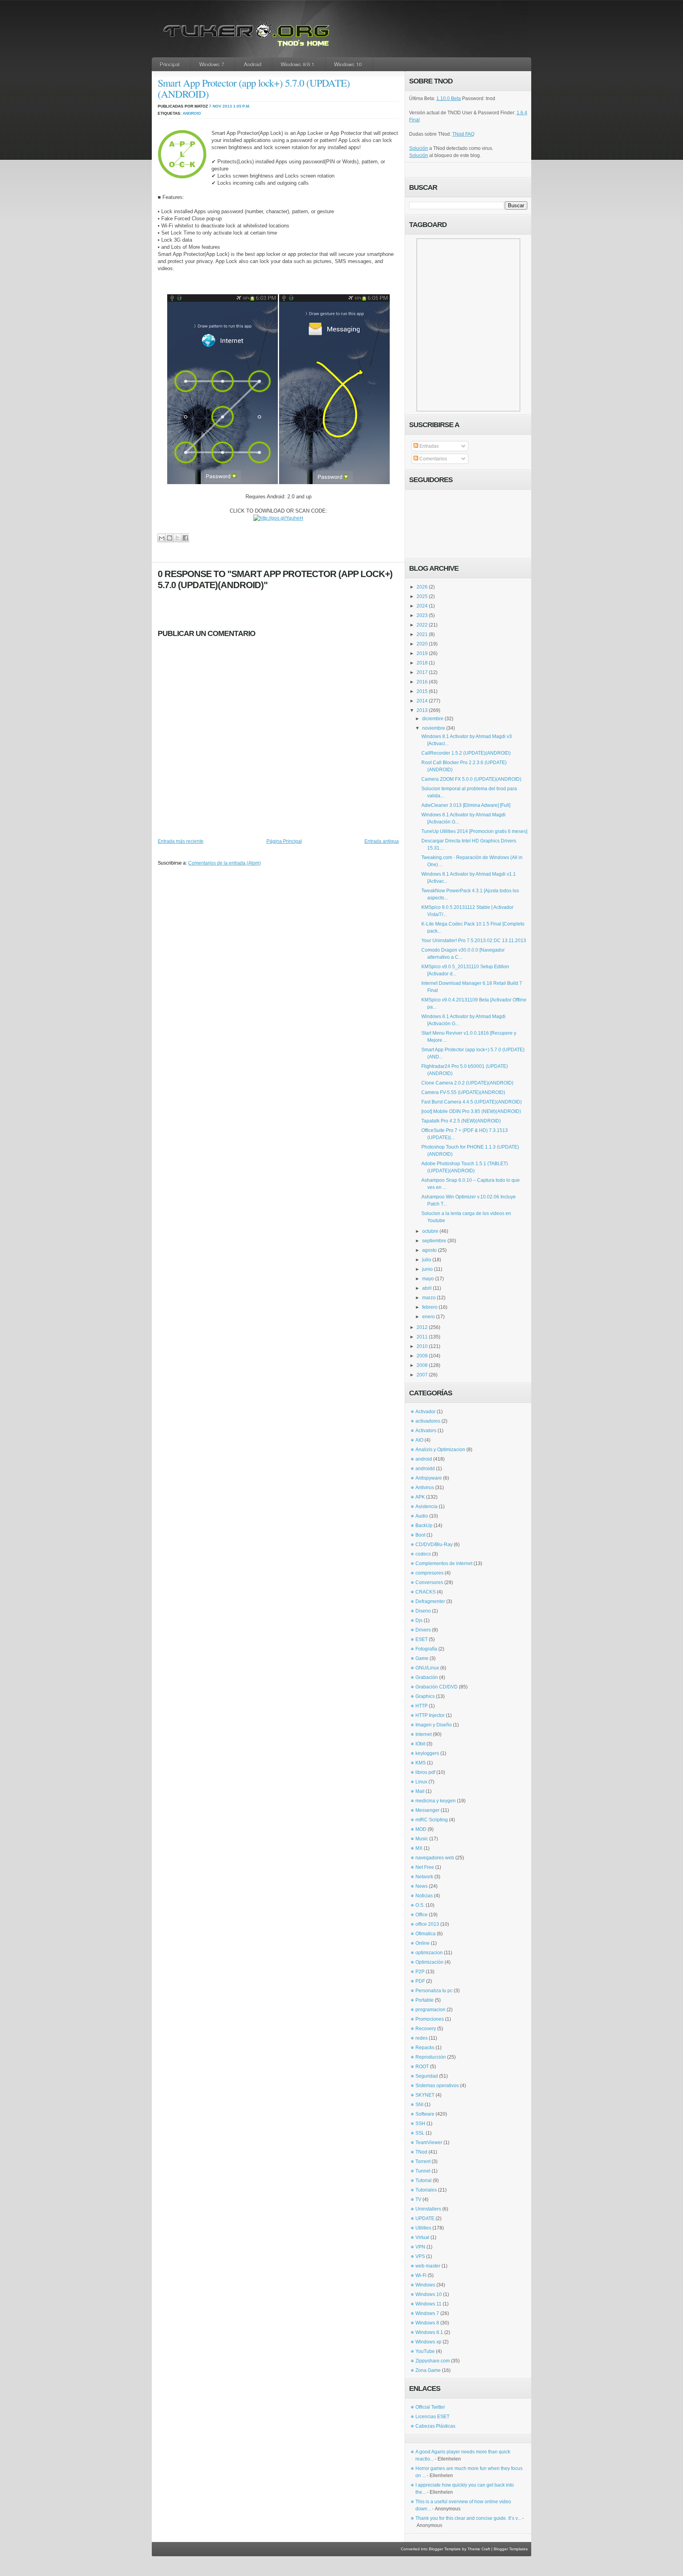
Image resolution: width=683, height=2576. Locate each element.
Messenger (427, 1810)
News (422, 1886)
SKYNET (425, 2095)
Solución (419, 148)
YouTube (425, 2351)
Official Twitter (430, 2407)
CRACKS (425, 1592)
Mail (420, 1791)
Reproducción (431, 2057)
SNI (419, 2105)
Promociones (430, 2019)
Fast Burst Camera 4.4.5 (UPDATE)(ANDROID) (472, 1102)
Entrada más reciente (181, 841)
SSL (420, 2133)
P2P (420, 1972)
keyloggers (427, 1753)
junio (427, 1269)
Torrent (423, 2161)
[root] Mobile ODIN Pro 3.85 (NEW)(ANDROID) (471, 1111)
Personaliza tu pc (434, 1991)
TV (418, 2199)
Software (425, 2114)
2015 (422, 691)
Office (422, 1915)
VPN (420, 2247)
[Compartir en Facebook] (185, 538)
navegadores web (435, 1858)
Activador (425, 1412)
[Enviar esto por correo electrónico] (161, 538)
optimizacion (429, 1953)
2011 (422, 1337)
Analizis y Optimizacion (440, 1450)
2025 (422, 596)
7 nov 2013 (221, 106)
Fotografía (426, 1649)
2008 (422, 1365)
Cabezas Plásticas (435, 2426)
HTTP (422, 1706)
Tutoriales (426, 2190)
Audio (422, 1516)
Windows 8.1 (429, 2332)
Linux (421, 1782)
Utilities (423, 2228)
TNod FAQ (463, 134)
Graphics (425, 1696)
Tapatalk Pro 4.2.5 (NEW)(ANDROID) (461, 1121)
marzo (429, 1298)
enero (428, 1317)
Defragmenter (430, 1601)
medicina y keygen (436, 1801)
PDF (420, 1981)
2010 (422, 1346)
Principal (170, 64)
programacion (430, 2010)
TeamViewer (429, 2143)
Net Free (425, 1867)
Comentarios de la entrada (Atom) (225, 863)
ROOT (422, 2067)
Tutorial (424, 2180)
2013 (422, 710)
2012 (422, 1327)
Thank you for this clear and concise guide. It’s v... (468, 2518)
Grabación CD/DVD (437, 1687)
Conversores (429, 1582)
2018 (422, 663)
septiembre (434, 1241)
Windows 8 (427, 2323)
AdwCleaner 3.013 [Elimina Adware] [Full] (466, 805)
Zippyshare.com (433, 2361)
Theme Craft (479, 2549)
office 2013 (427, 1924)
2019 (422, 653)
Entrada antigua (382, 841)
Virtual (422, 2237)
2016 (422, 682)
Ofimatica (425, 1934)
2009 (422, 1356)
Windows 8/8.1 (297, 64)
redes (422, 2038)
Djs (419, 1620)
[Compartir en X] (177, 538)
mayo (428, 1279)
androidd (425, 1469)
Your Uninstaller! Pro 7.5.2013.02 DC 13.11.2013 (474, 941)
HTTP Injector (430, 1715)
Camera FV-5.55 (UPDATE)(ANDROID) (463, 1092)
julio (427, 1260)
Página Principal (284, 841)
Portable (425, 2000)
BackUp (424, 1526)
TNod (421, 2152)
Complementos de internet (444, 1563)
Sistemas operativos (437, 2086)
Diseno (423, 1611)
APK (420, 1497)
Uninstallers (428, 2209)
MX (419, 1848)
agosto (429, 1250)
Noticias (424, 1896)
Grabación (427, 1677)
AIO (419, 1440)
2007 (422, 1375)
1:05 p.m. (242, 106)
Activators (426, 1431)
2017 (422, 672)
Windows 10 (348, 64)
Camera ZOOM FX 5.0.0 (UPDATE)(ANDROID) (471, 779)
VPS (420, 2256)
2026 (422, 587)
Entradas (428, 446)
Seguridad (427, 2076)
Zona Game (428, 2370)
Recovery (426, 2029)
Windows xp (428, 2342)
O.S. (420, 1905)
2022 (422, 625)
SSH (420, 2124)
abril (427, 1288)
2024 (422, 606)
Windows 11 (428, 2304)
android (192, 113)
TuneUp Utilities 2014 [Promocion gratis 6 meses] (474, 831)
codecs (423, 1554)
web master (428, 2266)
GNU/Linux (427, 1668)
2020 (422, 644)
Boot (420, 1535)
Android (253, 64)
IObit (420, 1744)
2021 (422, 634)
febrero (430, 1307)
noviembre (434, 728)
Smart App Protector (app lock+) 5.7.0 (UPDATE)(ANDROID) (254, 88)
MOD (421, 1829)
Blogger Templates (511, 2549)
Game (422, 1658)
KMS (421, 1763)
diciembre (433, 719)
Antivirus (425, 1488)
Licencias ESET (432, 2417)
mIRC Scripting (432, 1820)
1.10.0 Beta (449, 98)
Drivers (423, 1630)
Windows (425, 2285)
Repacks (425, 2048)
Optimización (429, 1962)
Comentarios (433, 459)
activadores (428, 1421)
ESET (422, 1639)
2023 (422, 615)
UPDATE (425, 2218)
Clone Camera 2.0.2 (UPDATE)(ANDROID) (467, 1083)
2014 (422, 701)
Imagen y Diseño (434, 1725)
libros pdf (425, 1772)
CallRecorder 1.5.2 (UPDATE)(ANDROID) (466, 753)
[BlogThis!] (169, 538)
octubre (430, 1231)
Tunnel (423, 2171)
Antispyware (429, 1478)
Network (424, 1877)
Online (423, 1943)
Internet (424, 1734)
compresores (429, 1573)
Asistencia (426, 1507)
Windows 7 (212, 64)
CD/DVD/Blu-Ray (434, 1544)
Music (422, 1839)
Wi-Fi (421, 2275)
